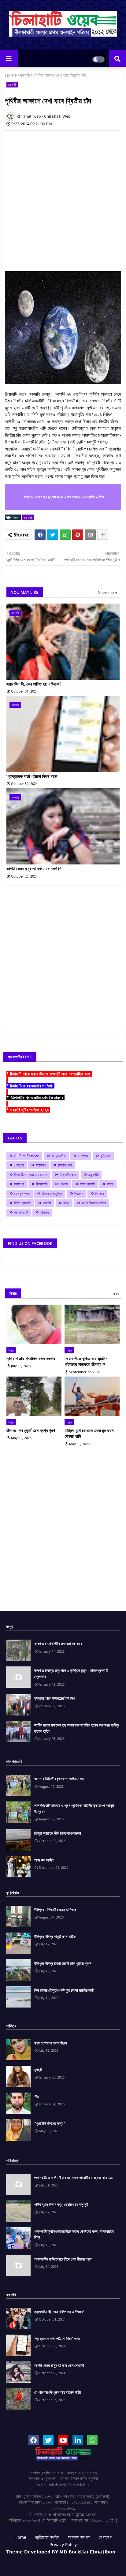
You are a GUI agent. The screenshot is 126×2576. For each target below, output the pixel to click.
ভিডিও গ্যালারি (22, 1203)
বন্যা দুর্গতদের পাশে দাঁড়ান (51, 2043)
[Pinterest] (78, 535)
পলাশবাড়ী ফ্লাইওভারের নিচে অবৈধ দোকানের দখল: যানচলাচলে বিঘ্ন (74, 2234)
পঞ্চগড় (64, 1184)
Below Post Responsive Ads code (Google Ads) (63, 497)
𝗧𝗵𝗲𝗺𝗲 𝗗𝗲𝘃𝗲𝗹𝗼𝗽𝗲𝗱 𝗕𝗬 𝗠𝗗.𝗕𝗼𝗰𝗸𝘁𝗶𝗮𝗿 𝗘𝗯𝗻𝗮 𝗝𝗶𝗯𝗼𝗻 (61, 2552)
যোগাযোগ (105, 2537)
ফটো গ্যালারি (87, 1184)
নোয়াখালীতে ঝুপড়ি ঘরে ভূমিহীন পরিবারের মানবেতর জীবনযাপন (86, 1361)
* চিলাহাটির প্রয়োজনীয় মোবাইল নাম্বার (35, 1097)
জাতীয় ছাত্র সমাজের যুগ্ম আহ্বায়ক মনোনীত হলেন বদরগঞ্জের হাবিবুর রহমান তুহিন (77, 1728)
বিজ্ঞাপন (79, 1194)
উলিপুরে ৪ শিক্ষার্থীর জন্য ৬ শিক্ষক (55, 1910)
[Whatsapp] (65, 535)
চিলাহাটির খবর (68, 1175)
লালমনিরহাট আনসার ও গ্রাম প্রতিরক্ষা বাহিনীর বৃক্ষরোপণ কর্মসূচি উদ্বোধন (74, 1808)
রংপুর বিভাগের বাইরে (94, 1203)
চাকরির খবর (65, 1165)
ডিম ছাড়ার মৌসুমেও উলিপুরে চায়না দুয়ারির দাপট (64, 1990)
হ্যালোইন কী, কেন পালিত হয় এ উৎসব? (34, 684)
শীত (37, 2097)
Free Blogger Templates (80, 2561)
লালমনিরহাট (21, 1212)
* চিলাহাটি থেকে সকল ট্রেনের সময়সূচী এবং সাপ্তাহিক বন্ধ (49, 1074)
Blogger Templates (53, 2558)
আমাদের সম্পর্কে (79, 2537)
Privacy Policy (63, 2544)
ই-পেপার (83, 1156)
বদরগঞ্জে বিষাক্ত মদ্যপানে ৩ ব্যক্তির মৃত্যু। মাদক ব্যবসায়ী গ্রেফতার (71, 1673)
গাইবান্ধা (41, 1165)
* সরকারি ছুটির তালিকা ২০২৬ (28, 1110)
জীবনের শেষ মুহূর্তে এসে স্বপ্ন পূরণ (31, 1430)
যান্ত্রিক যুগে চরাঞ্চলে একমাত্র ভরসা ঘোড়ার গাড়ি (89, 1433)
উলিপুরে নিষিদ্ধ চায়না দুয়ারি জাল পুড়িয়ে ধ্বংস (63, 1963)
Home (11, 75)
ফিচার (110, 1184)
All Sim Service (27, 1156)
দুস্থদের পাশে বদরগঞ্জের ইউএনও (55, 1698)
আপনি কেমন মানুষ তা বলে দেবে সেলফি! (34, 869)
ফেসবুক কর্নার (22, 1194)
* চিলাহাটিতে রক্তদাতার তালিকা (30, 1086)
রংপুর (66, 1203)
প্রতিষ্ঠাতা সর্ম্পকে (47, 2537)
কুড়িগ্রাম (106, 1156)
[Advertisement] (63, 198)
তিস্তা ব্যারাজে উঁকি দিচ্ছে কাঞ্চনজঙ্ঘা (58, 1833)
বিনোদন (99, 1194)
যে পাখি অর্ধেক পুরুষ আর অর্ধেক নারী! (58, 2392)
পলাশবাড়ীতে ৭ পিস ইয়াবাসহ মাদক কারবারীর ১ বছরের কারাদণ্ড (74, 2178)
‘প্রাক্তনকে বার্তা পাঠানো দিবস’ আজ (32, 776)
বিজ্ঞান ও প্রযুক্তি (52, 1194)
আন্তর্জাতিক (59, 1156)
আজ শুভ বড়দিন (44, 1860)
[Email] (90, 535)
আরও (116, 1293)
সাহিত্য (44, 1212)
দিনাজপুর (19, 1184)
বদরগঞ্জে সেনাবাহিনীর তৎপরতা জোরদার (58, 1644)
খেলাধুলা (19, 1165)
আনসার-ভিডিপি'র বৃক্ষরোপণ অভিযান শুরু (59, 1779)
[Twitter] (53, 535)
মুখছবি (38, 2070)
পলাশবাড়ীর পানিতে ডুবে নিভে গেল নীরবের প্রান (63, 2259)
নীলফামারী (42, 1184)
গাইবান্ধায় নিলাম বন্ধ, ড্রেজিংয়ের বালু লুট (61, 2204)
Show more (108, 592)
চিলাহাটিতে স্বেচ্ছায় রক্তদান (31, 1175)
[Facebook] (40, 535)
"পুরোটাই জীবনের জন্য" (50, 2123)
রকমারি (25, 75)
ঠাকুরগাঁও (93, 1175)
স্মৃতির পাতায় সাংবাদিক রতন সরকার (31, 1358)
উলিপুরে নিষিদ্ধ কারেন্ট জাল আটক (55, 1936)
